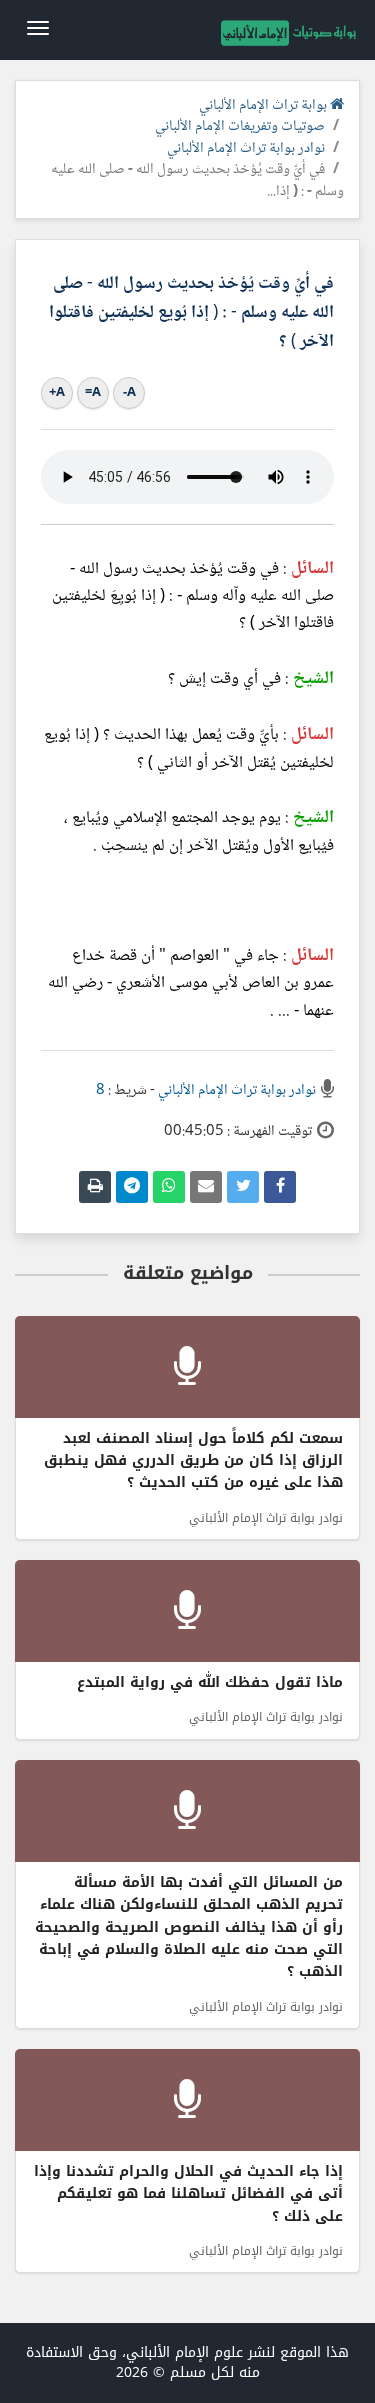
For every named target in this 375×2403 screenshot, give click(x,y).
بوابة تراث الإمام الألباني (264, 106)
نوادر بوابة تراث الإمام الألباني (246, 149)
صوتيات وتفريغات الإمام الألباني (240, 127)
